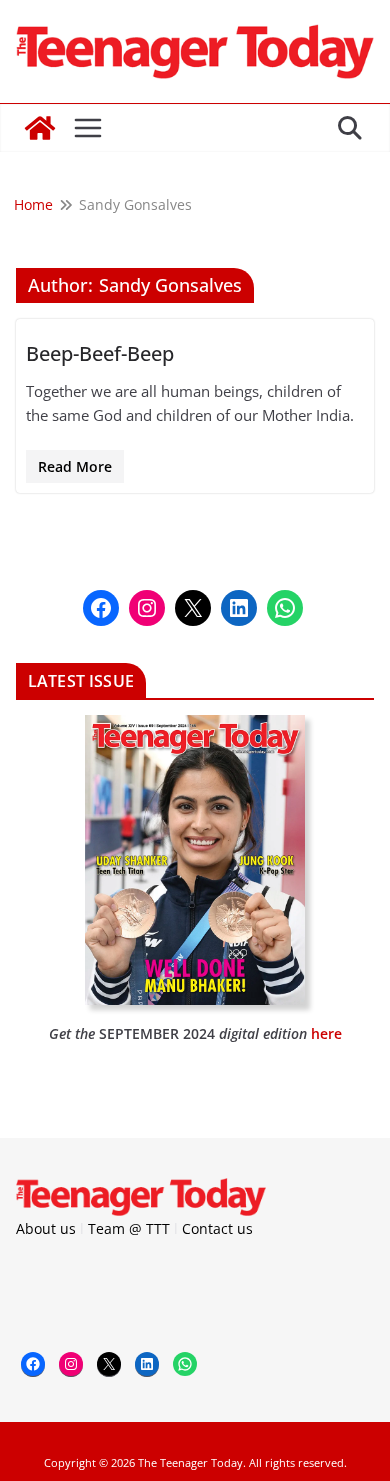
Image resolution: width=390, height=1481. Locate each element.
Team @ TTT (129, 1228)
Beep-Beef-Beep (100, 353)
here (326, 1033)
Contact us (217, 1228)
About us (46, 1228)
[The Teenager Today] (40, 128)
